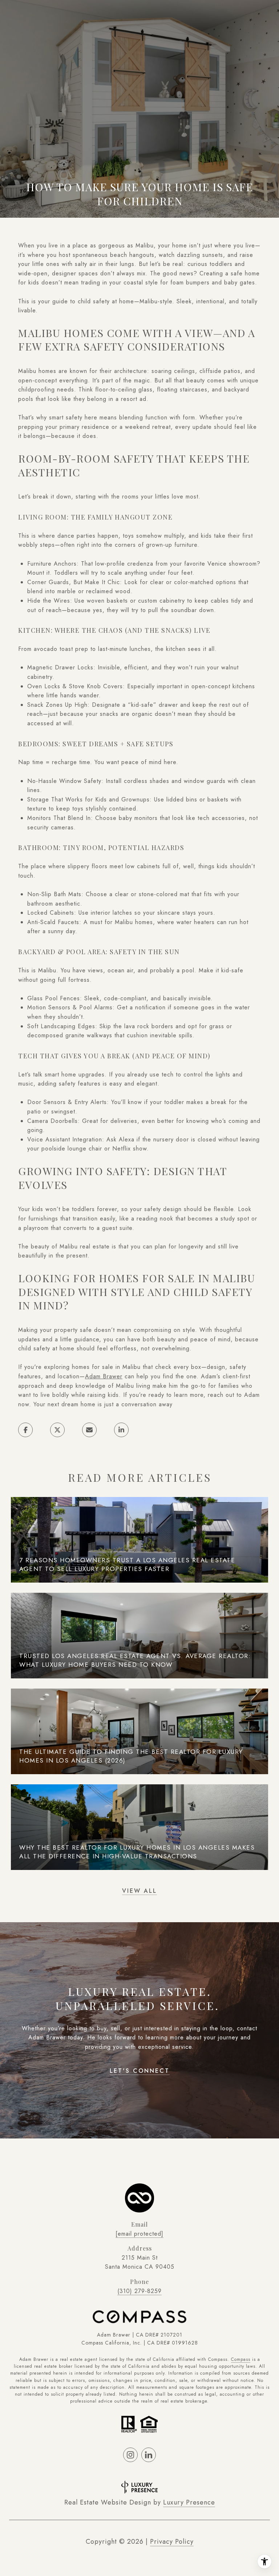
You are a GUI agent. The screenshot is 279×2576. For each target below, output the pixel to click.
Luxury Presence (189, 2502)
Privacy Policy (172, 2542)
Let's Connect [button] (140, 2071)
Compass (241, 2359)
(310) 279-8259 (139, 2291)
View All (139, 1891)
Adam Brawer (104, 1376)
